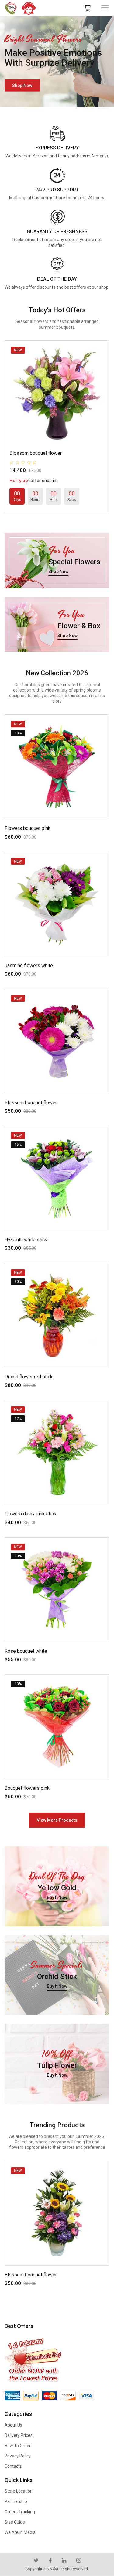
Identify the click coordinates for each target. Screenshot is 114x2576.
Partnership (16, 2501)
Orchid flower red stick (29, 1377)
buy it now (57, 1897)
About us (13, 2425)
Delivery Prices (19, 2435)
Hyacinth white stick (26, 1240)
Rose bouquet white (26, 1651)
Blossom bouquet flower (36, 453)
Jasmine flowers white (29, 966)
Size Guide (15, 2522)
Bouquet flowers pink (27, 1788)
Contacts (13, 2466)
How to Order (18, 2446)
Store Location (19, 2491)
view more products (57, 1820)
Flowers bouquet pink (28, 828)
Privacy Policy (18, 2456)
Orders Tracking (20, 2512)
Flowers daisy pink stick (30, 1514)
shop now (22, 83)
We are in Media (20, 2532)
